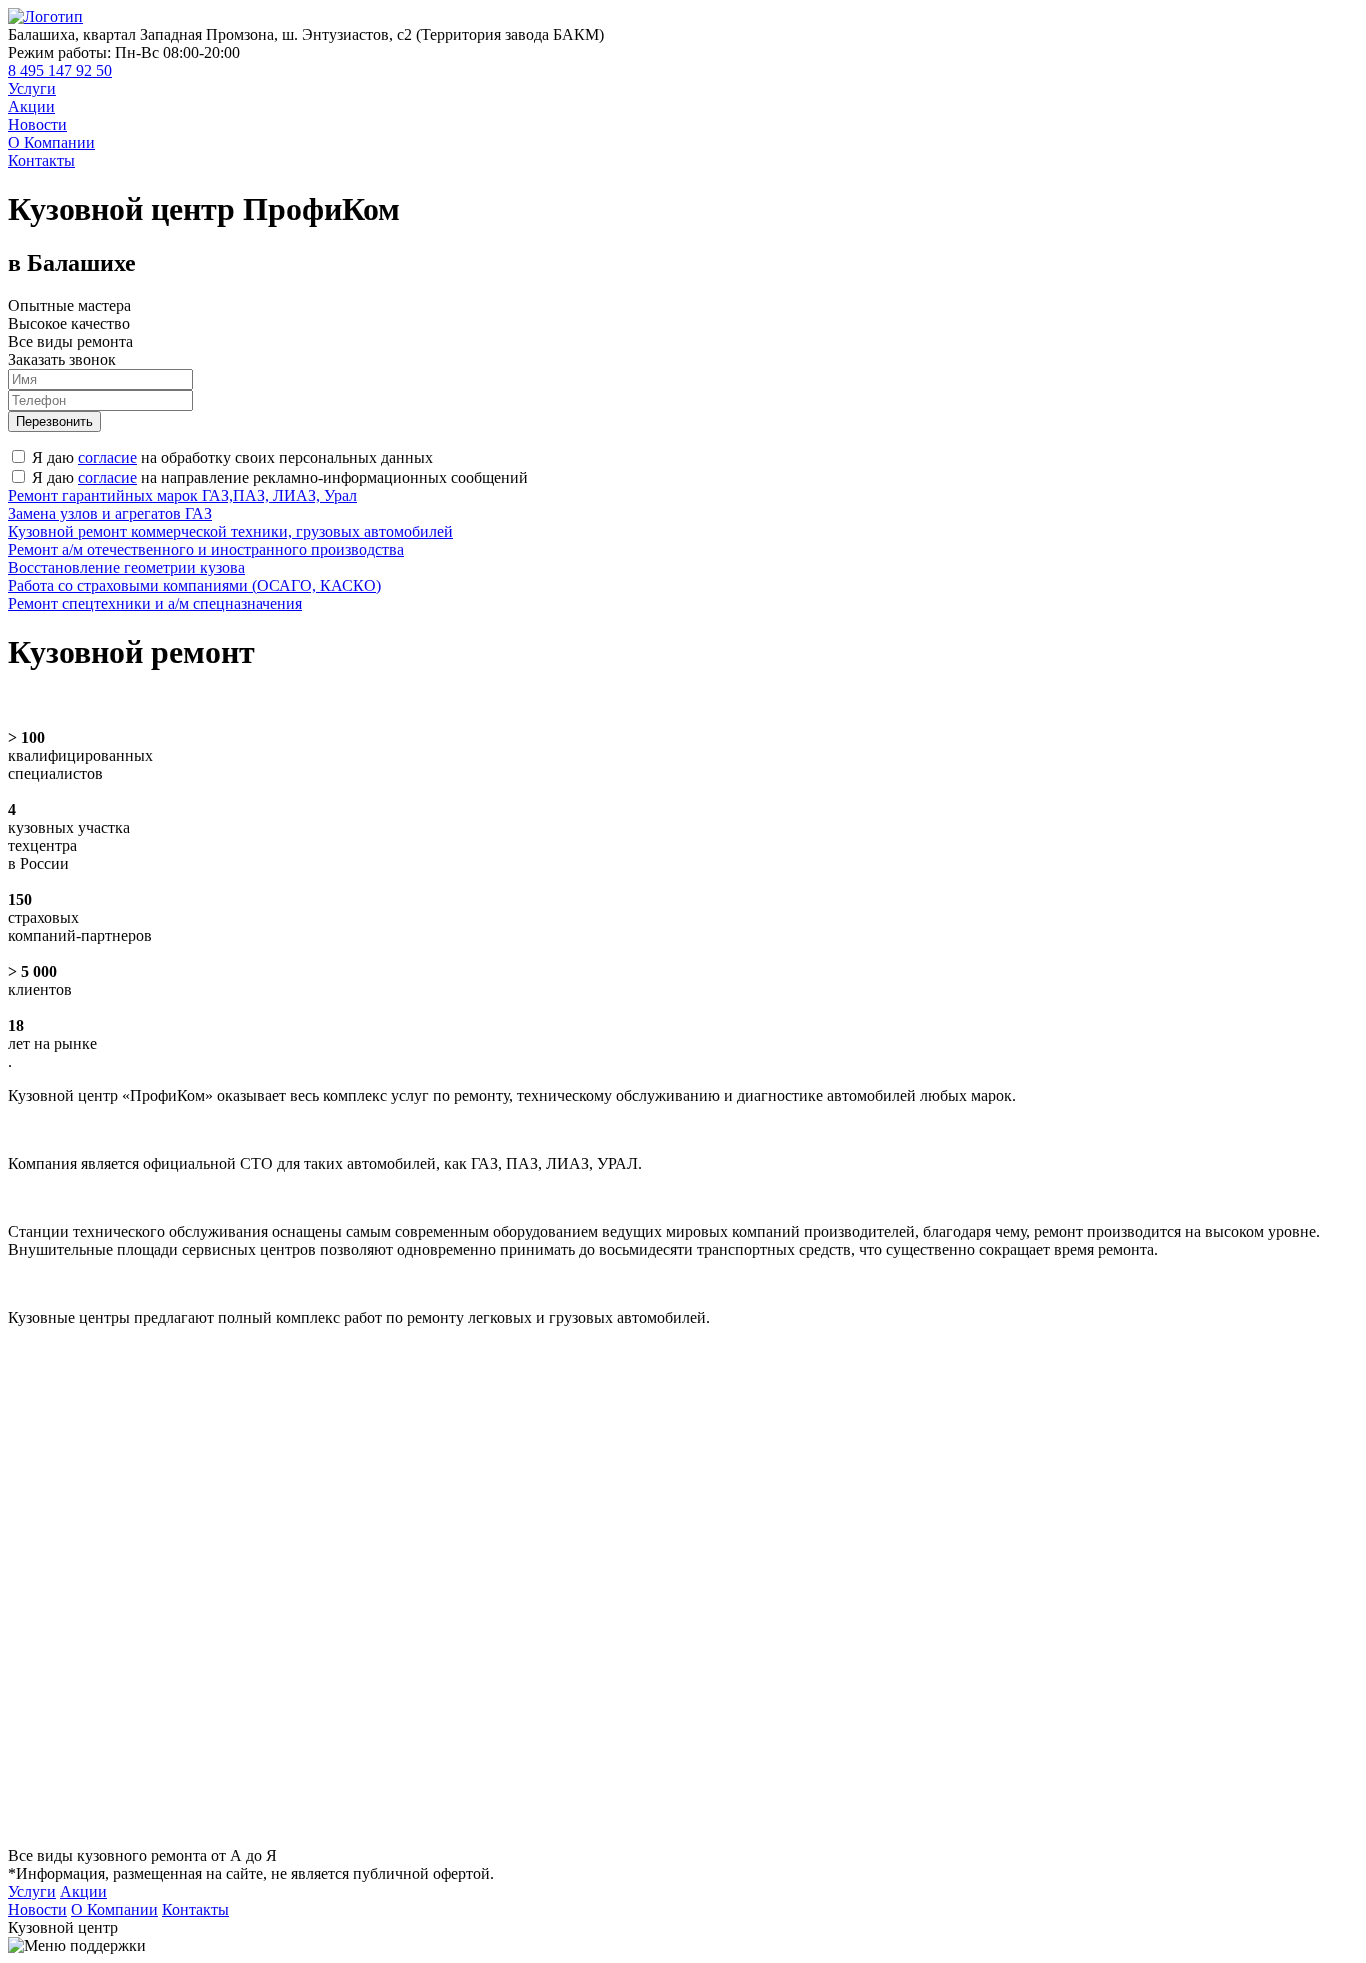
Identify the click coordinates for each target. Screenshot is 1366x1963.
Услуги (32, 88)
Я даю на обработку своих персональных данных (232, 457)
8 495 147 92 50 (60, 70)
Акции (31, 106)
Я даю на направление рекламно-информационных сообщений (280, 477)
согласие (107, 457)
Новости (37, 124)
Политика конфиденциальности (1270, 1927)
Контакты (41, 160)
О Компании (51, 142)
